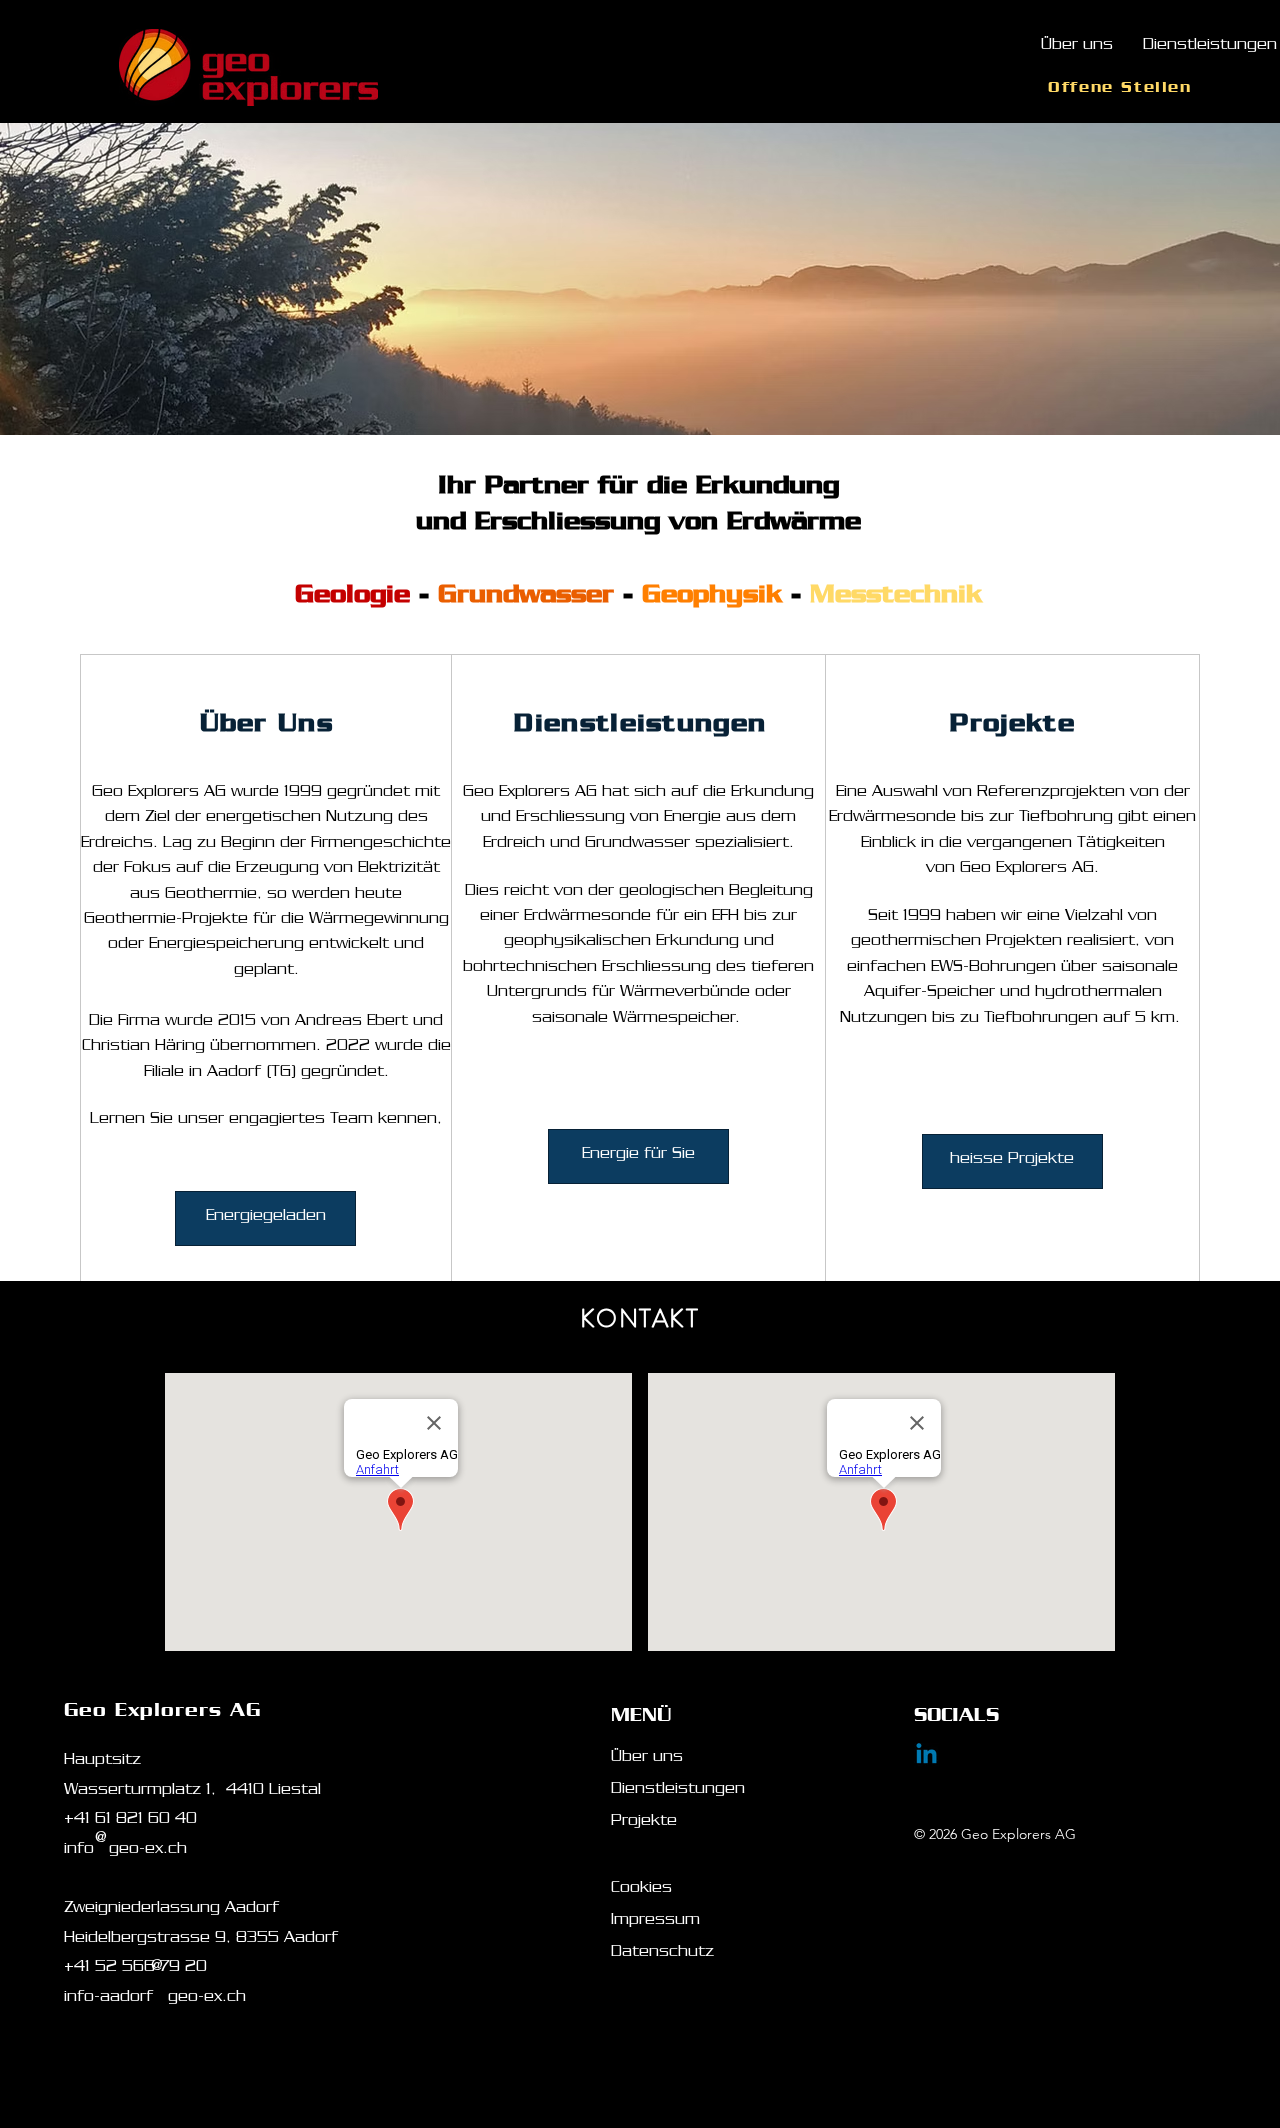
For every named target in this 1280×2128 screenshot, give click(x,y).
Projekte (644, 1823)
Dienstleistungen (678, 1791)
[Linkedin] (926, 1755)
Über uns (647, 1759)
